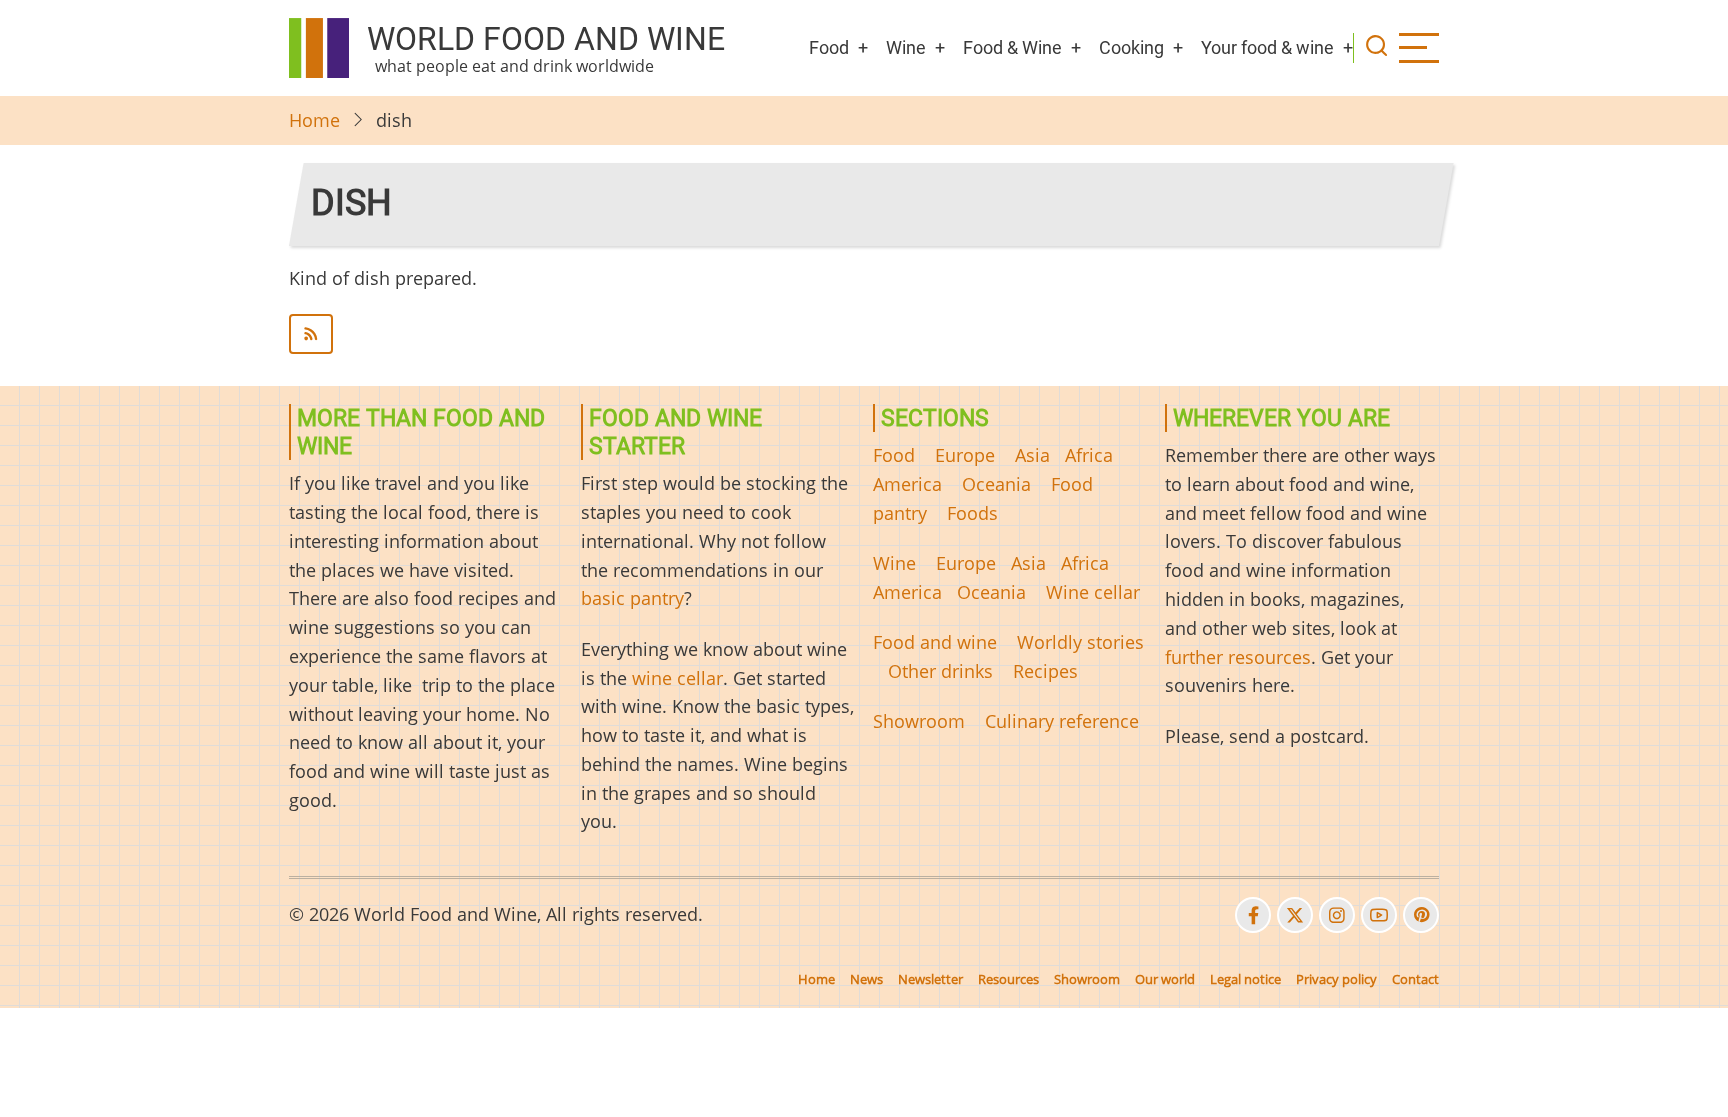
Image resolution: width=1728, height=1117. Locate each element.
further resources (1238, 657)
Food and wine (935, 642)
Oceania (996, 484)
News (866, 979)
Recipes (1045, 671)
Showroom (919, 721)
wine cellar (677, 678)
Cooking (1131, 47)
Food (829, 47)
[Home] (319, 48)
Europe (965, 455)
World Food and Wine (546, 39)
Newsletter (930, 979)
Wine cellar (1093, 592)
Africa (1089, 455)
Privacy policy (1336, 979)
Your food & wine (1267, 47)
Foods (972, 513)
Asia (1032, 455)
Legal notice (1245, 979)
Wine (906, 47)
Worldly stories (1080, 642)
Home (314, 120)
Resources (1008, 979)
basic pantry (632, 598)
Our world (1165, 979)
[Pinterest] (1421, 915)
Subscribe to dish (864, 334)
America (907, 484)
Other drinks (940, 671)
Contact (1415, 979)
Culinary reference (1062, 721)
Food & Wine (1012, 47)
